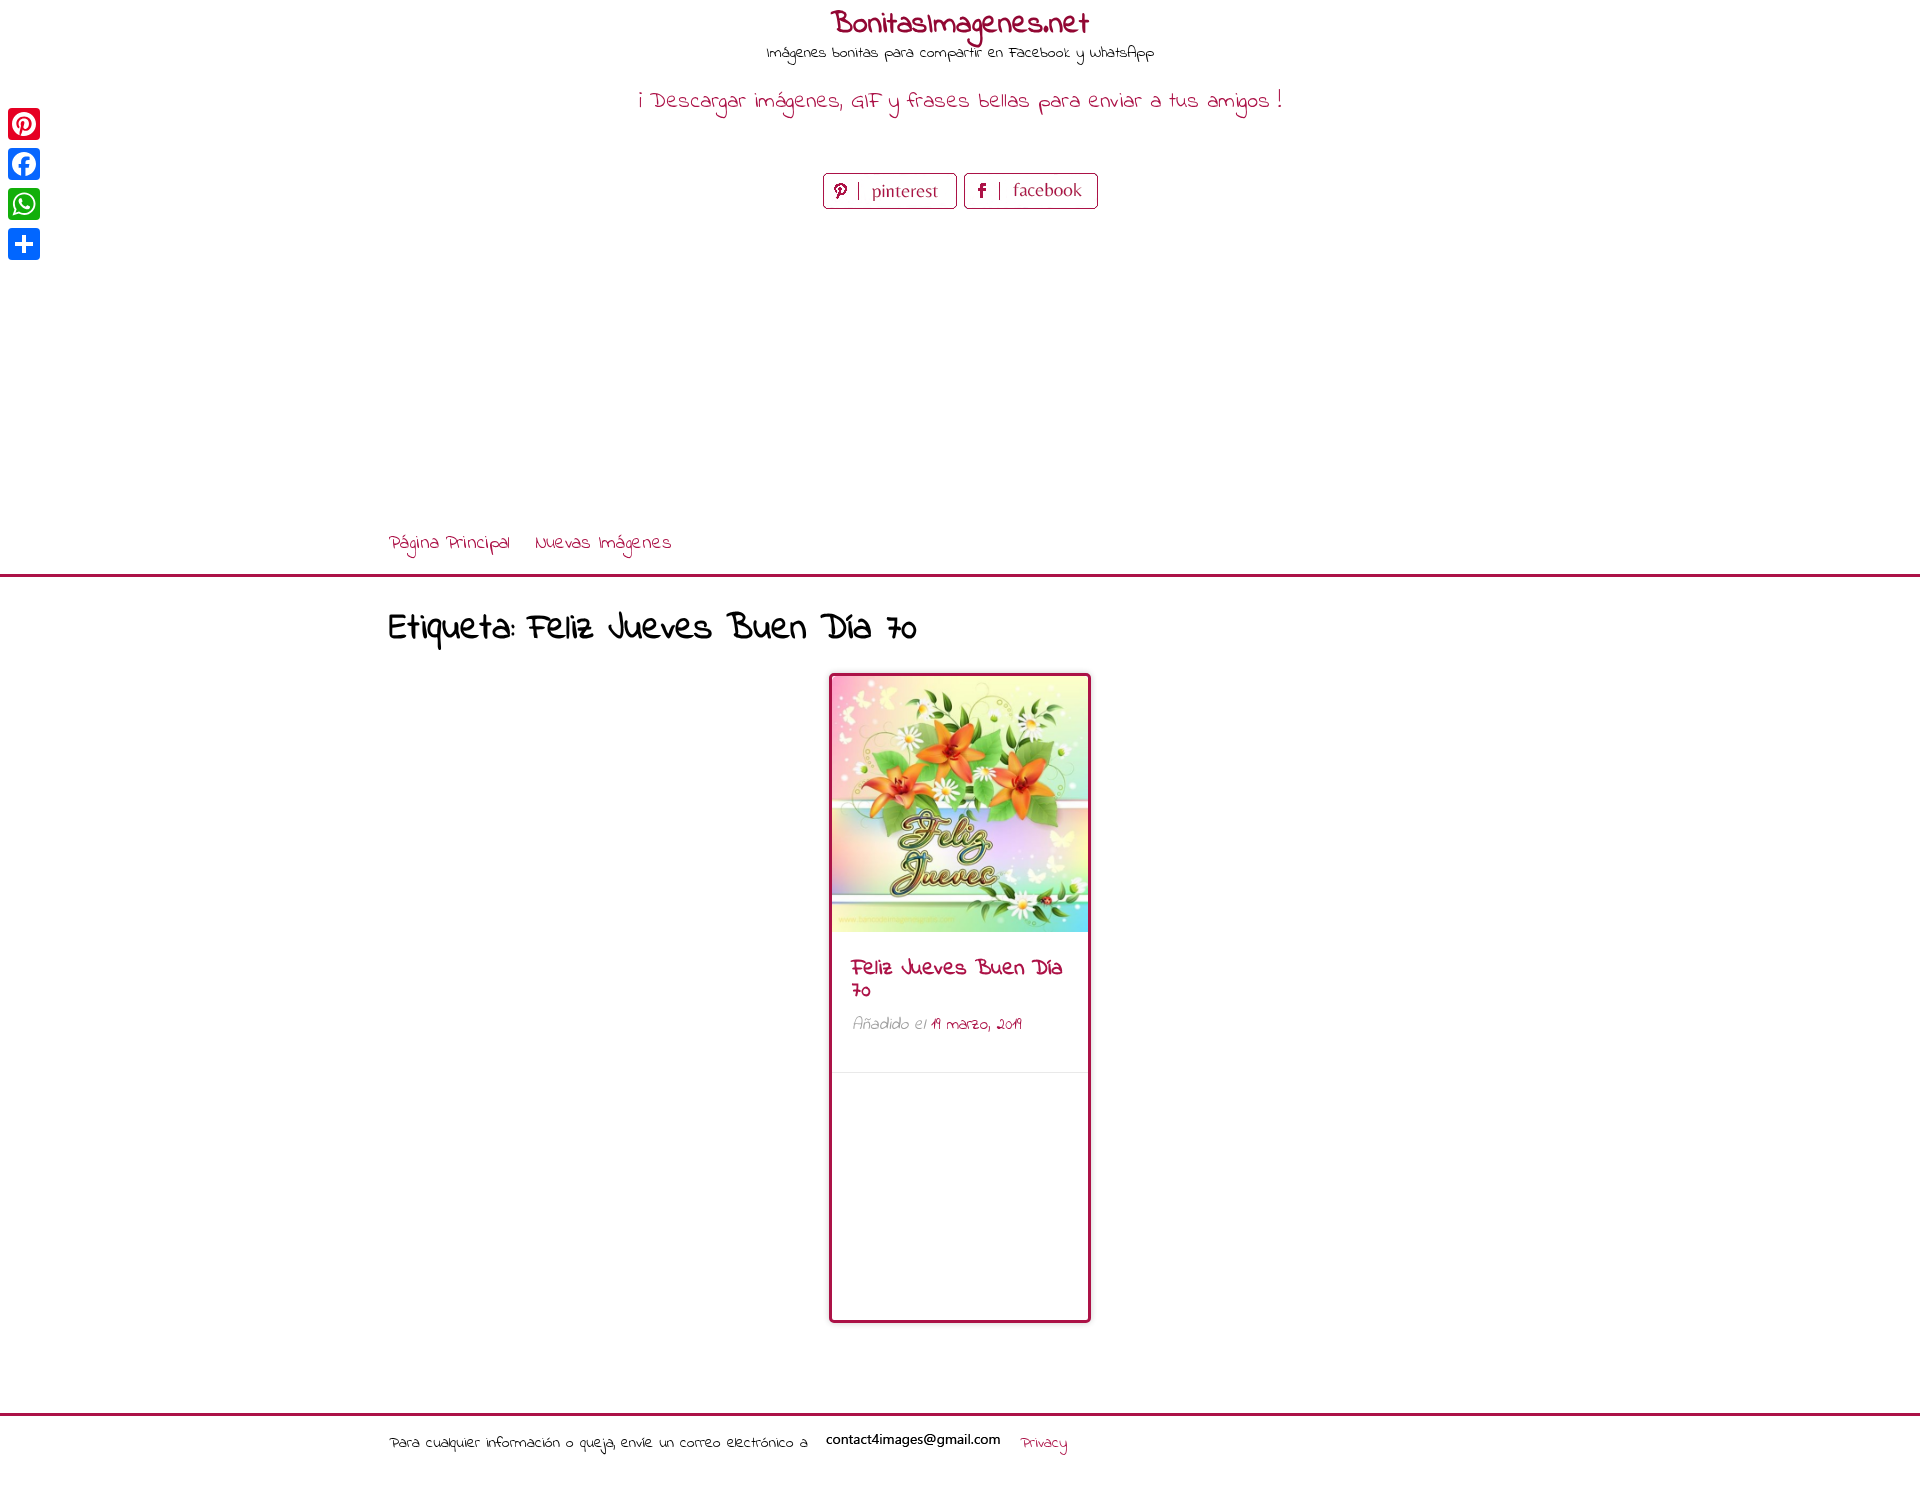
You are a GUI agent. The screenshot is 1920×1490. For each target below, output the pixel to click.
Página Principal (449, 543)
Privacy (1043, 1443)
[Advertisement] (960, 364)
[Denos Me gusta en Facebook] (1031, 204)
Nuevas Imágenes (603, 543)
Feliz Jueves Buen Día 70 (957, 980)
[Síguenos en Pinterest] (893, 204)
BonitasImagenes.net (960, 25)
